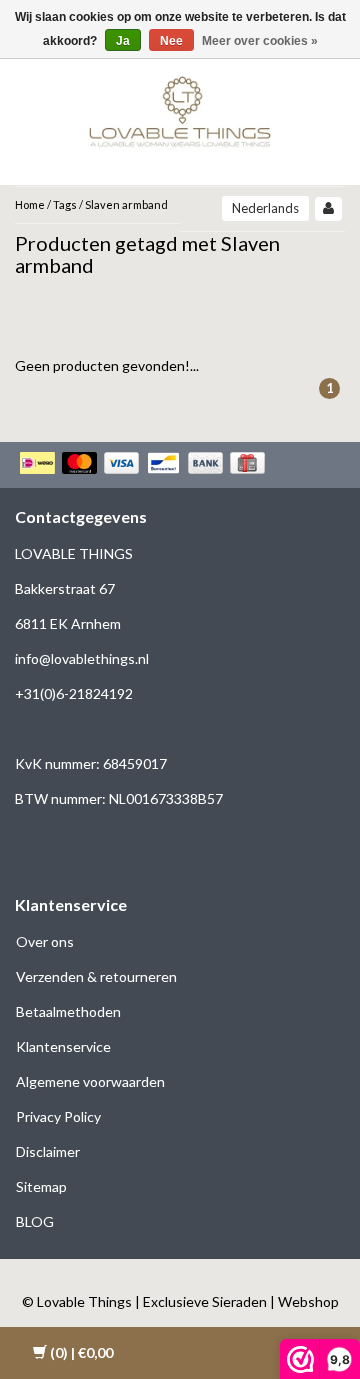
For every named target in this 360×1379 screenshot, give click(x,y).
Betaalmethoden (68, 1011)
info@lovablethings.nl (82, 658)
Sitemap (41, 1186)
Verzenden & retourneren (96, 976)
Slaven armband (126, 204)
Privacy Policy (58, 1116)
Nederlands (265, 208)
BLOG (35, 1221)
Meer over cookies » (260, 41)
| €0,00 (81, 1352)
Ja (123, 41)
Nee (171, 41)
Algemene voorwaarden (90, 1081)
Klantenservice (63, 1046)
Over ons (45, 941)
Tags (65, 204)
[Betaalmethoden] (144, 465)
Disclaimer (48, 1151)
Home (30, 204)
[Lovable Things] (180, 107)
